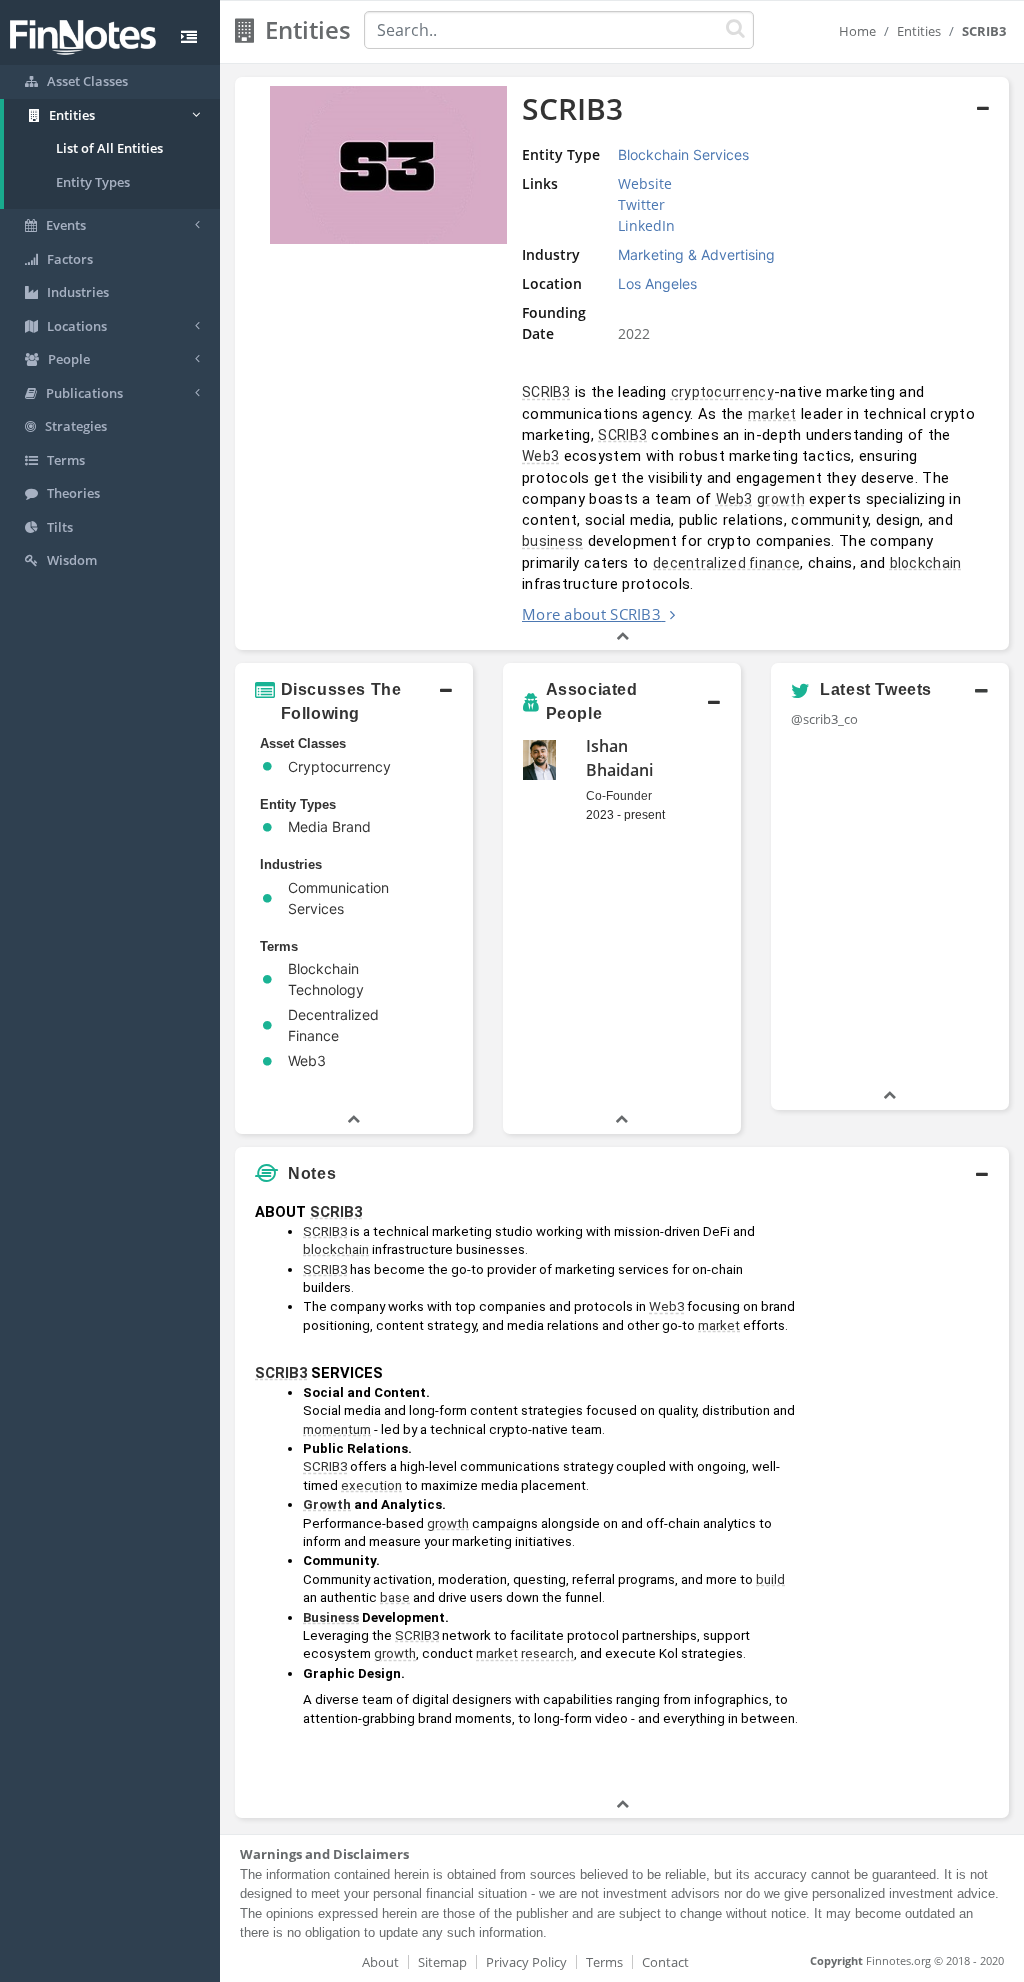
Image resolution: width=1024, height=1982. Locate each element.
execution (371, 1485)
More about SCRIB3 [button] (591, 614)
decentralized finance (726, 563)
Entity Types (93, 182)
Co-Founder (619, 796)
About (380, 1962)
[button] (622, 364)
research (547, 1653)
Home (857, 31)
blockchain (926, 563)
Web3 (540, 456)
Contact (665, 1962)
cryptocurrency (722, 392)
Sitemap (442, 1962)
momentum (337, 1429)
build (770, 1579)
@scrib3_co (824, 719)
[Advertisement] (908, 1494)
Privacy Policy (526, 1962)
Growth (327, 1504)
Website (645, 183)
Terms (604, 1962)
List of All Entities (109, 148)
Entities (919, 31)
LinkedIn (646, 225)
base (395, 1597)
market (772, 414)
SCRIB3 (546, 392)
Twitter (641, 204)
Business (331, 1617)
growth (781, 499)
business (552, 541)
